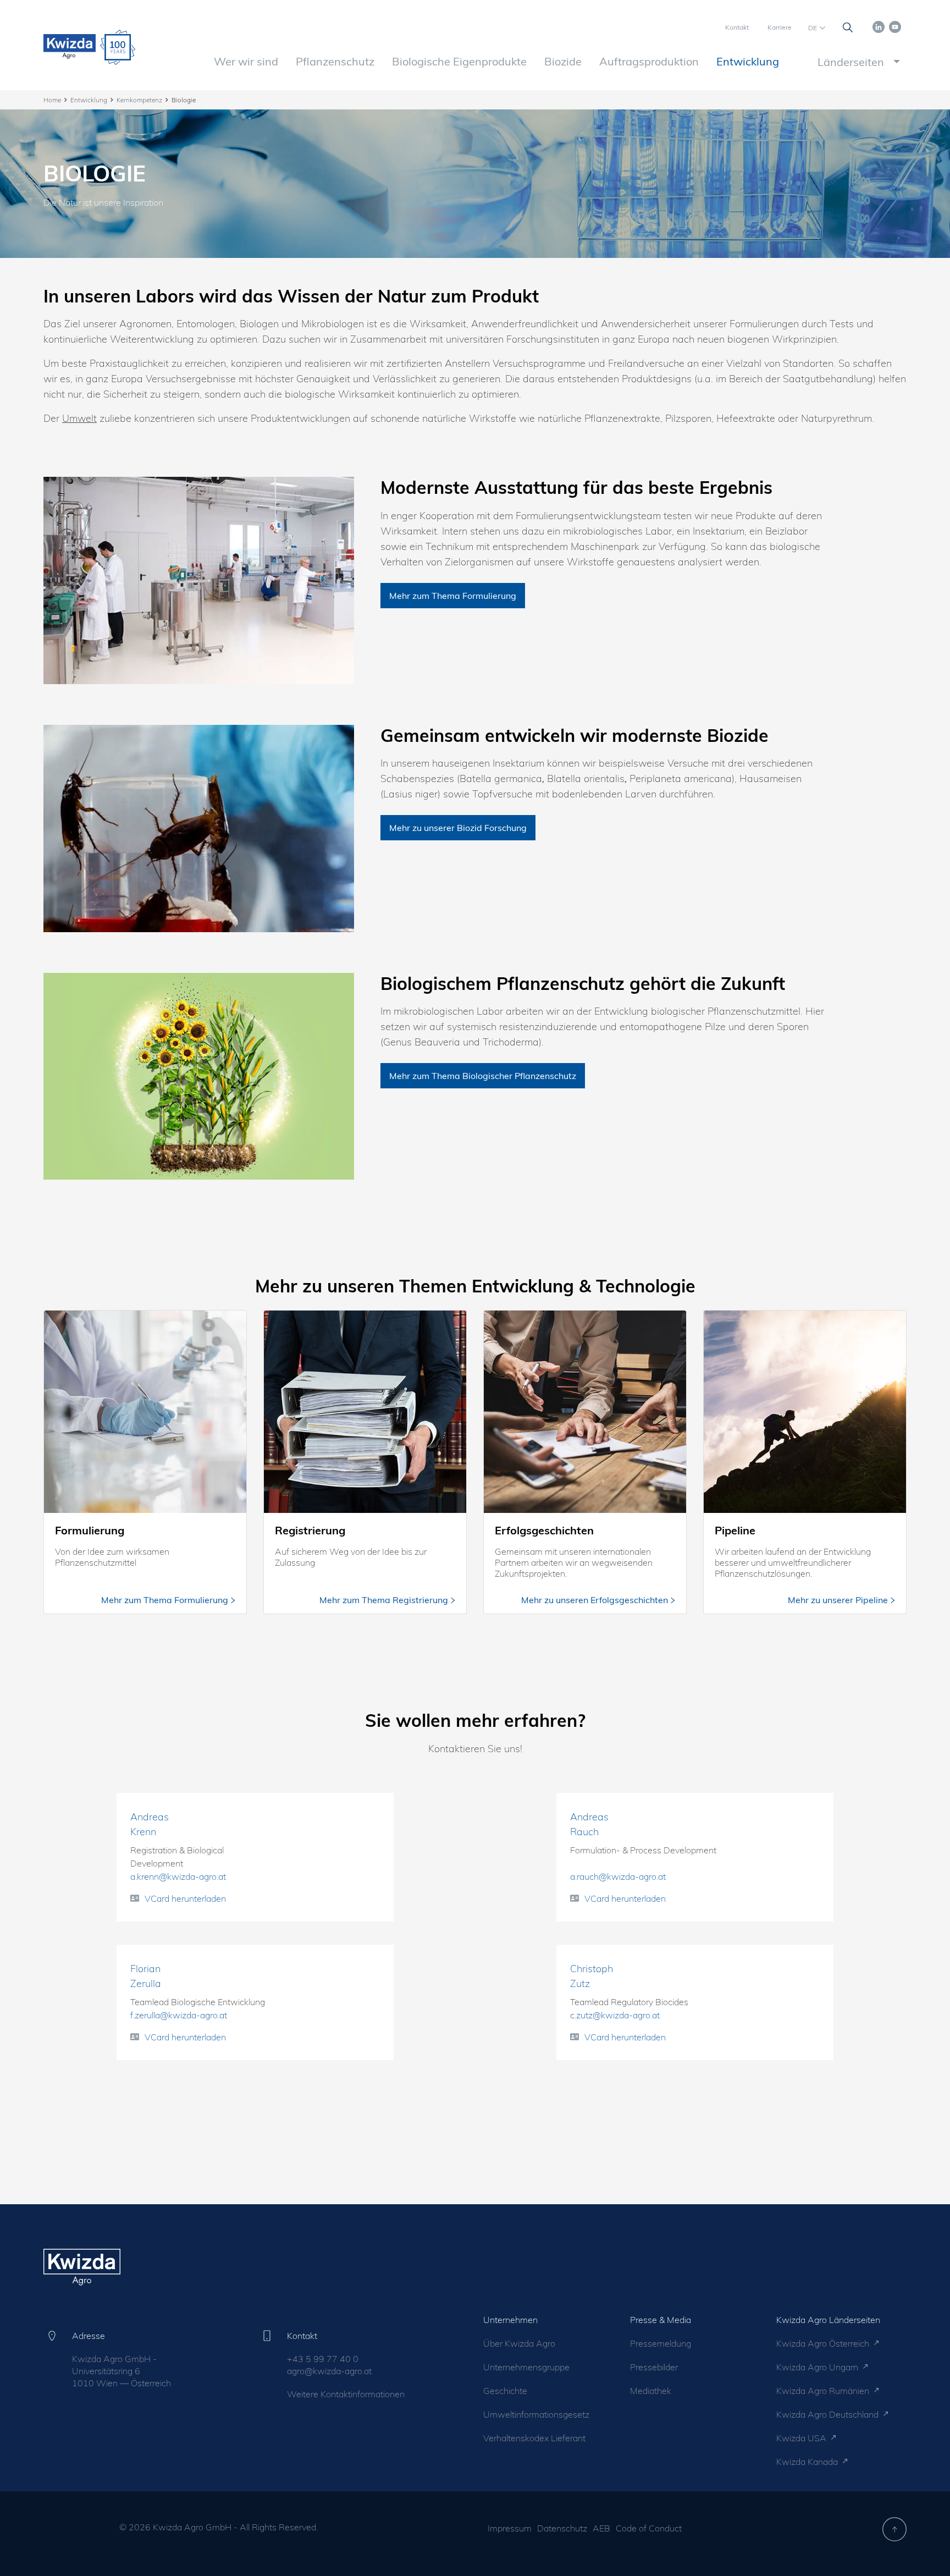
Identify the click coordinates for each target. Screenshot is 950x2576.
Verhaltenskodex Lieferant (534, 2438)
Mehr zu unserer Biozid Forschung (458, 828)
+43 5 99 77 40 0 (323, 2359)
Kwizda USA (802, 2438)
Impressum (510, 2528)
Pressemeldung (661, 2343)
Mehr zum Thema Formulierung (453, 596)
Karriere (780, 27)
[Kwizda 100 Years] (118, 47)
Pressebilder (654, 2367)
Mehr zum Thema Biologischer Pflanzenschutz (483, 1076)
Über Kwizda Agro (519, 2343)
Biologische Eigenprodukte (459, 61)
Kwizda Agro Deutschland (829, 2414)
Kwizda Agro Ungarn (818, 2367)
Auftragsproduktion (649, 61)
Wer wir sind (246, 61)
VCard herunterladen (185, 1898)
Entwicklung (748, 61)
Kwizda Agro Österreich (824, 2343)
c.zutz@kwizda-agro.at (615, 2015)
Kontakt (737, 27)
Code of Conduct (649, 2528)
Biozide (563, 61)
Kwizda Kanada (808, 2462)
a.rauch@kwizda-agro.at (618, 1876)
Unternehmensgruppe (526, 2367)
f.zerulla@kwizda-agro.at (179, 2015)
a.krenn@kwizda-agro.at (178, 1876)
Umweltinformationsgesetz (536, 2414)
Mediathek (651, 2391)
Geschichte (505, 2391)
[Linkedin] (879, 26)
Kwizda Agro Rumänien (824, 2391)
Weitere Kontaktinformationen (346, 2394)
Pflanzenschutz (335, 61)
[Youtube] (895, 26)
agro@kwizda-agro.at (329, 2371)
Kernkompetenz (139, 100)
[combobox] (857, 62)
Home (52, 100)
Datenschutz (562, 2528)
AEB (601, 2528)
